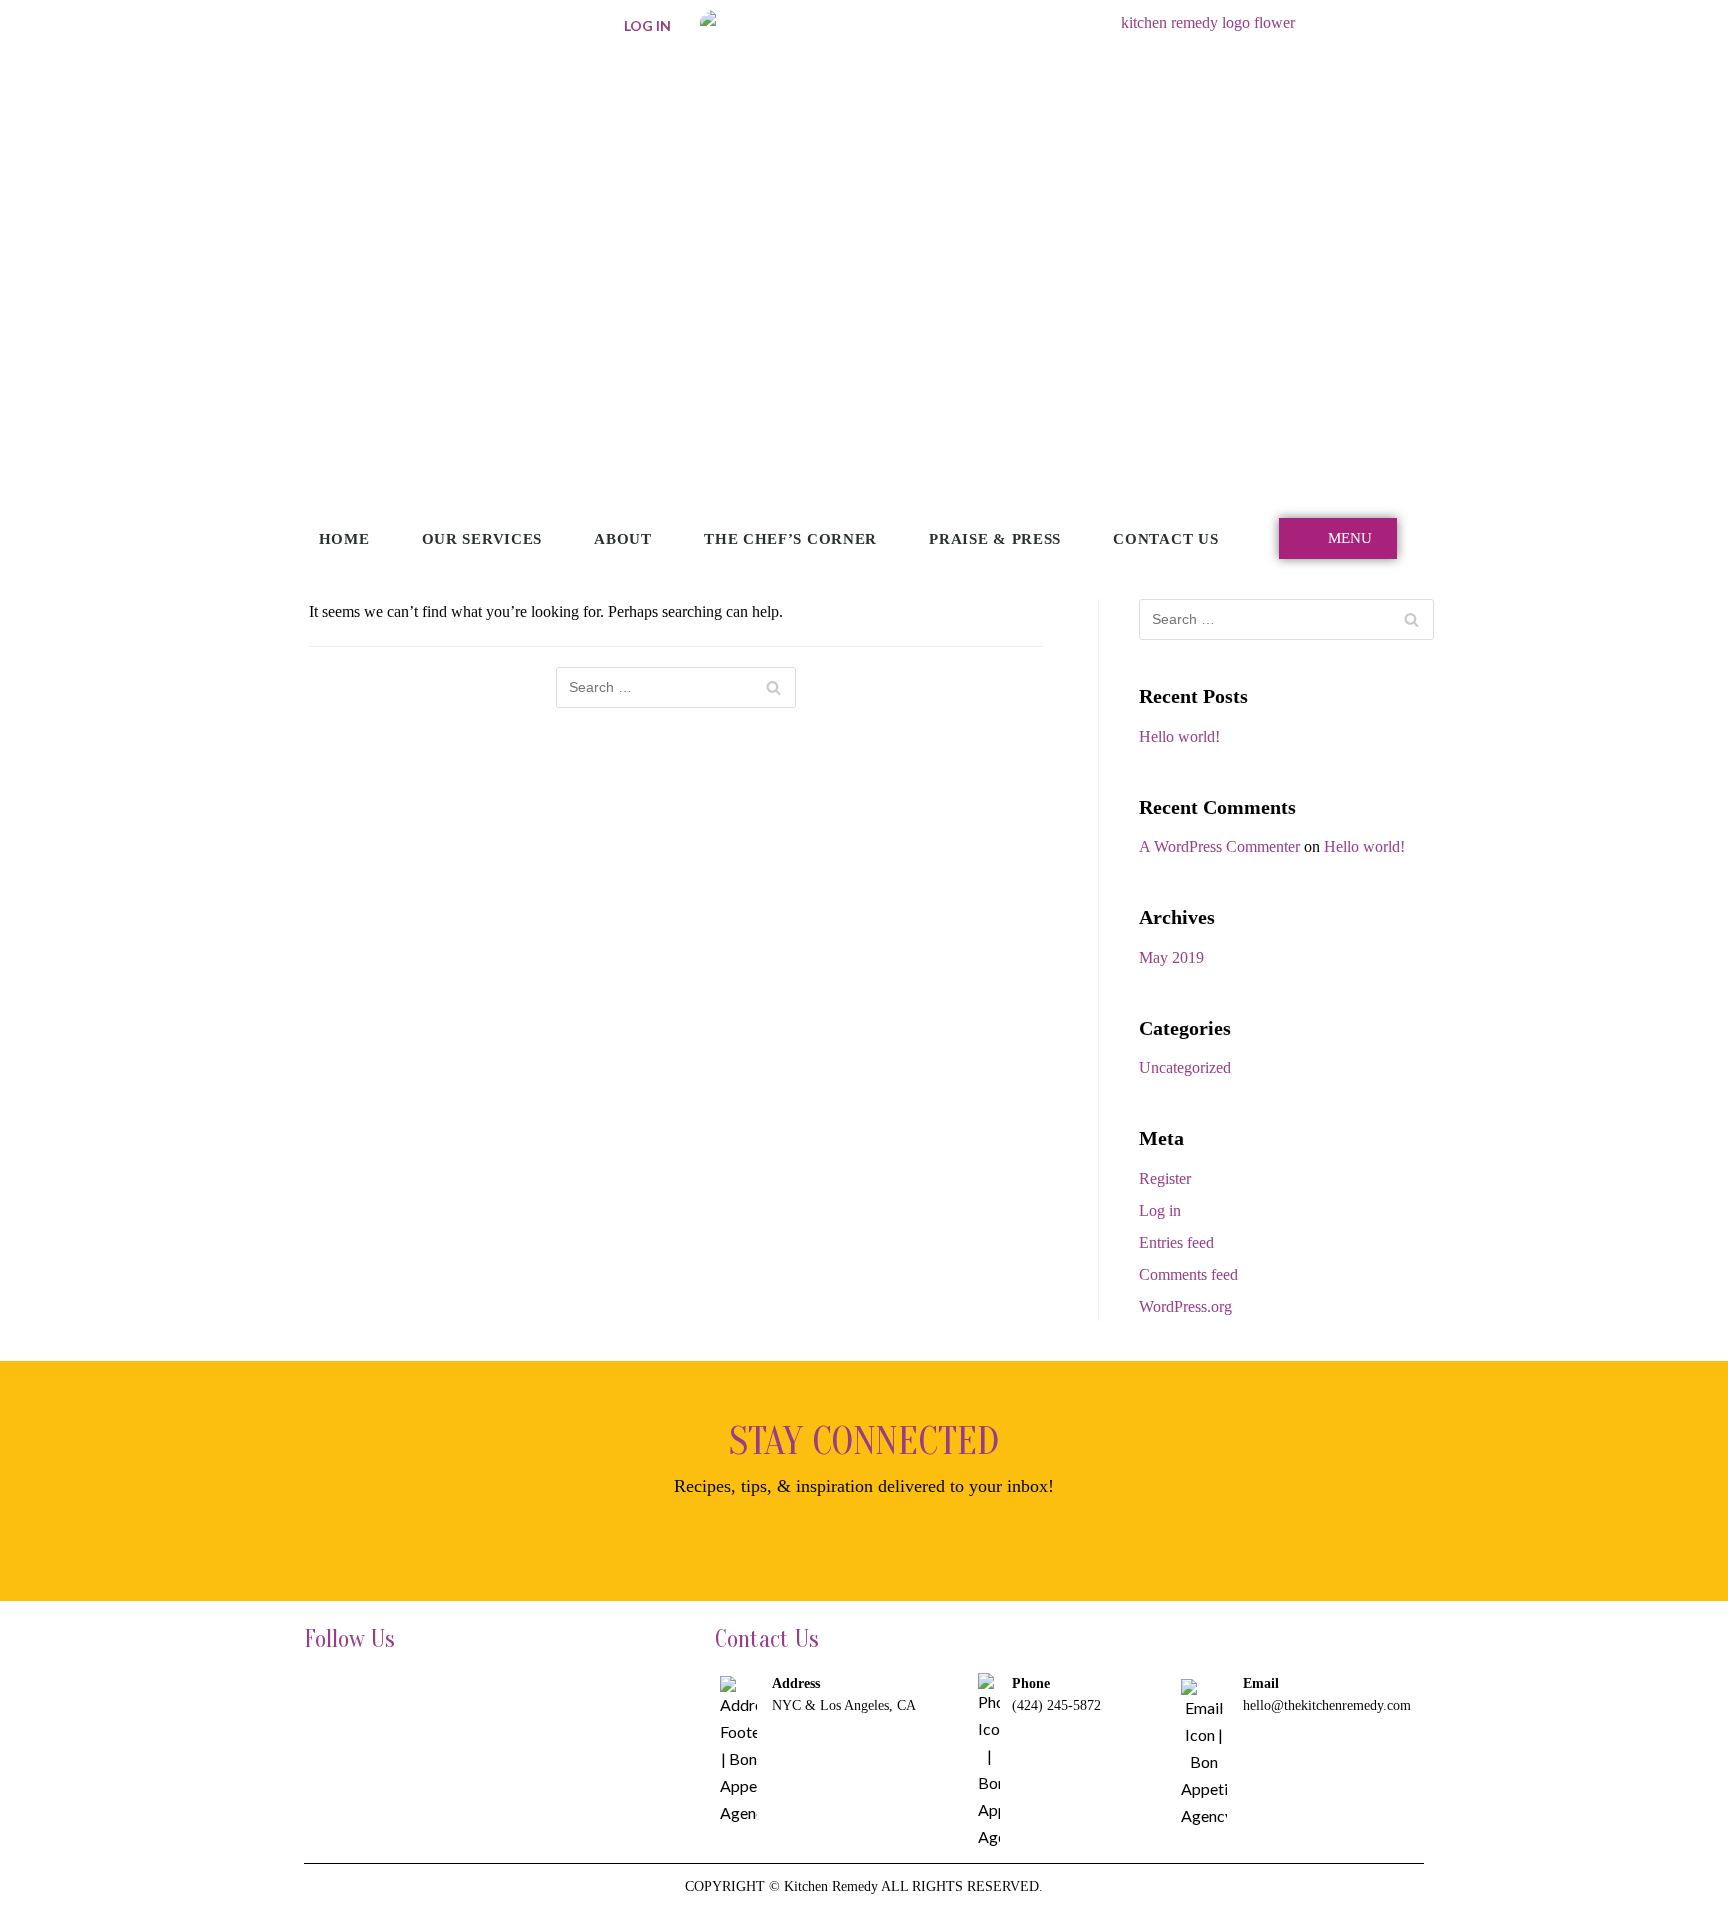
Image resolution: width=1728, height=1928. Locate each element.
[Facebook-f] (324, 1692)
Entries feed (1176, 1242)
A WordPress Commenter (1219, 846)
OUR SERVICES (482, 539)
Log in (1160, 1210)
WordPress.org (1185, 1306)
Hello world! (1179, 736)
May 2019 (1171, 957)
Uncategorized (1185, 1067)
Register (1165, 1178)
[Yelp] (494, 1692)
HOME (344, 539)
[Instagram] (381, 1692)
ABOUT (623, 539)
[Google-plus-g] (437, 1692)
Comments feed (1188, 1274)
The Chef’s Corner (790, 539)
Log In (647, 25)
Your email (670, 1538)
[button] (1338, 538)
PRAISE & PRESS (995, 539)
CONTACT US (1165, 539)
